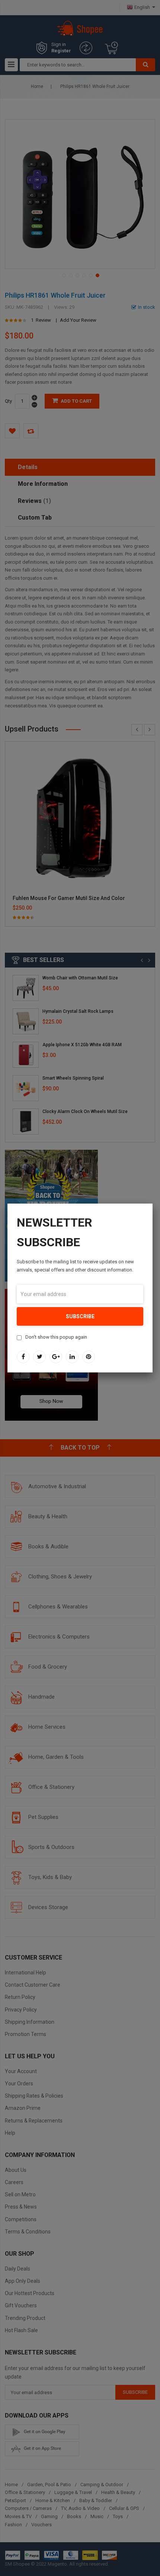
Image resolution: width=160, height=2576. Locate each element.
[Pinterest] (89, 1357)
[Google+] (56, 1357)
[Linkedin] (72, 1357)
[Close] (153, 1204)
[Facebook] (23, 1357)
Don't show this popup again (56, 1337)
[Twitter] (39, 1357)
